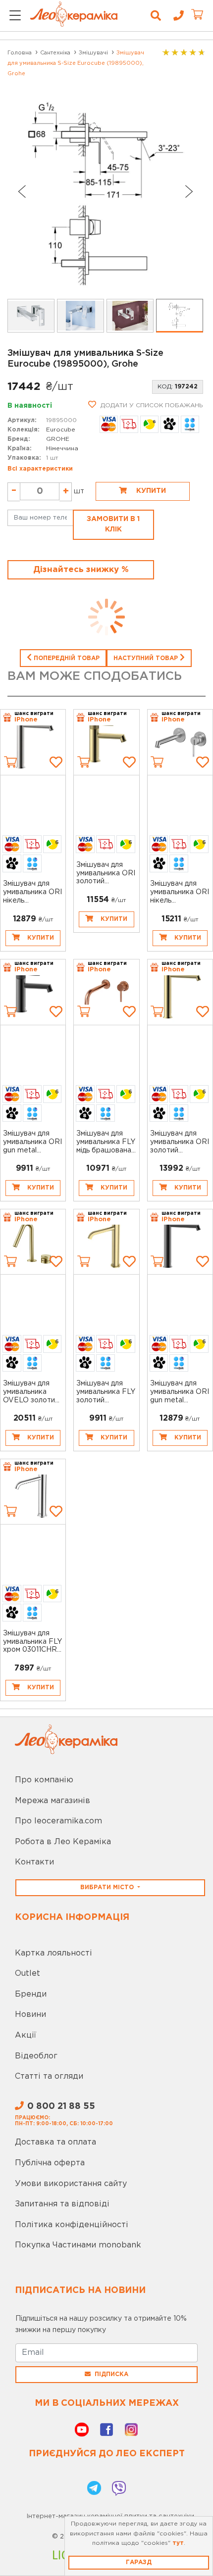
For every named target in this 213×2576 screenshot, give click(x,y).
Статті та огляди (49, 2076)
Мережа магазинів (53, 1801)
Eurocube (61, 430)
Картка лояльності (53, 1953)
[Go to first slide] (189, 191)
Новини (30, 2015)
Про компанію (44, 1780)
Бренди (31, 1994)
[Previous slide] (21, 191)
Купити (150, 491)
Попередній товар (66, 658)
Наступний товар (147, 658)
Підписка (111, 2374)
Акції (26, 2035)
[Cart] (10, 762)
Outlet (27, 1974)
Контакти (34, 1862)
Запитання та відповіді (62, 2204)
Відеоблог (36, 2056)
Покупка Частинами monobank (78, 2245)
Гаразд (139, 2562)
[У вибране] (56, 762)
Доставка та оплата (55, 2142)
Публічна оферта (50, 2163)
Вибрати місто (108, 1887)
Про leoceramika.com (58, 1821)
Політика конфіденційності (72, 2225)
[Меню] (15, 16)
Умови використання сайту (71, 2184)
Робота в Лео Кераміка (63, 1842)
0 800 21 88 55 (61, 2106)
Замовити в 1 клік (113, 524)
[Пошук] (156, 16)
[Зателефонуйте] (175, 16)
